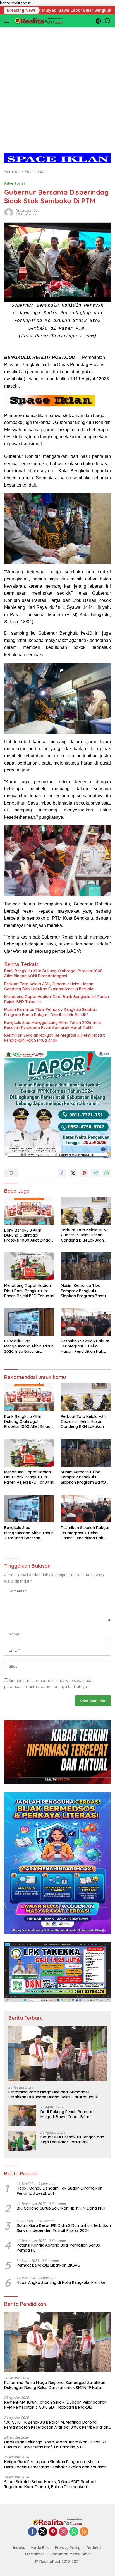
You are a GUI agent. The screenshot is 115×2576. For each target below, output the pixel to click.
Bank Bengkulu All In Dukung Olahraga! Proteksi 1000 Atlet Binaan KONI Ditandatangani (53, 973)
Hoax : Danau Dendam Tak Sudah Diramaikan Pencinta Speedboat (60, 2191)
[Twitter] (43, 2532)
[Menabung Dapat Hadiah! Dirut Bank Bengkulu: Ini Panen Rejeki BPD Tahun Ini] (29, 1266)
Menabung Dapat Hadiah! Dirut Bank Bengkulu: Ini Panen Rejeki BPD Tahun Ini (57, 999)
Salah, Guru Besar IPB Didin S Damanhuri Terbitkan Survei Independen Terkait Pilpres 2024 (64, 2228)
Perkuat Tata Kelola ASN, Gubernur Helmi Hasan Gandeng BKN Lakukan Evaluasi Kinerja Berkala (49, 986)
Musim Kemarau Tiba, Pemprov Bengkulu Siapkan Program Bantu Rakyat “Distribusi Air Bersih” (51, 1012)
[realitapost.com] (38, 21)
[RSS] (84, 2532)
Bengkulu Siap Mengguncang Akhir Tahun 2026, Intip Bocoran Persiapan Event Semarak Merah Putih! (53, 1025)
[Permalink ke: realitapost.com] (9, 212)
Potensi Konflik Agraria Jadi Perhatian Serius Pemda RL (58, 2248)
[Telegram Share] (95, 1173)
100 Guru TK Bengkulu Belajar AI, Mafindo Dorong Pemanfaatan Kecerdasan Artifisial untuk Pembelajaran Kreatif (56, 2425)
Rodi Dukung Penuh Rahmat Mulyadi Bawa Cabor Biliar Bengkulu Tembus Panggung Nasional (67, 2114)
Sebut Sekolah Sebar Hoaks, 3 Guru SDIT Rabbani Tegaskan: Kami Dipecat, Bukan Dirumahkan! (50, 2484)
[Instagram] (63, 2532)
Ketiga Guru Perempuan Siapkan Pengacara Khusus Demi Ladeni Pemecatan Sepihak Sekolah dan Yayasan (55, 2464)
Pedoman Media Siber (71, 2554)
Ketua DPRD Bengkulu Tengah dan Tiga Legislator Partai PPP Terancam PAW (72, 2140)
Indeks (19, 2548)
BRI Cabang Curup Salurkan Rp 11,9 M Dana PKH (61, 2208)
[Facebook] (32, 2532)
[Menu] (8, 21)
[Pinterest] (53, 2532)
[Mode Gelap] (98, 21)
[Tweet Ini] (73, 1173)
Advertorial (15, 183)
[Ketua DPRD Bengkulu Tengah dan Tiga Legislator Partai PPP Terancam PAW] (22, 2141)
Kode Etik (40, 2548)
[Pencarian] (108, 21)
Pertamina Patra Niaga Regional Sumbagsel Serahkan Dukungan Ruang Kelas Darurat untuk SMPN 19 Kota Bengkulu (53, 2094)
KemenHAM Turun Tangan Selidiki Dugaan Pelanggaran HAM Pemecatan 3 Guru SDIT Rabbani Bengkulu (55, 2405)
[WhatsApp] (74, 2532)
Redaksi (94, 2548)
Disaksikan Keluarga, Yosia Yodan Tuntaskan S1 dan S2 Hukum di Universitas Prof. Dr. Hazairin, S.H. (55, 2445)
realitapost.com (28, 210)
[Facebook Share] (62, 1173)
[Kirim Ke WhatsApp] (107, 1173)
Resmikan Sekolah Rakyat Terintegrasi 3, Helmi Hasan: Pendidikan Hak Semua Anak (55, 1038)
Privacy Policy (68, 2548)
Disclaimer (35, 2554)
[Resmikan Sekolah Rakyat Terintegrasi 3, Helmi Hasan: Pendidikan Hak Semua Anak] (86, 1322)
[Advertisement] (57, 85)
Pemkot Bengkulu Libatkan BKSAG (48, 2265)
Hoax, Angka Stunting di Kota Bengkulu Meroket (62, 2282)
